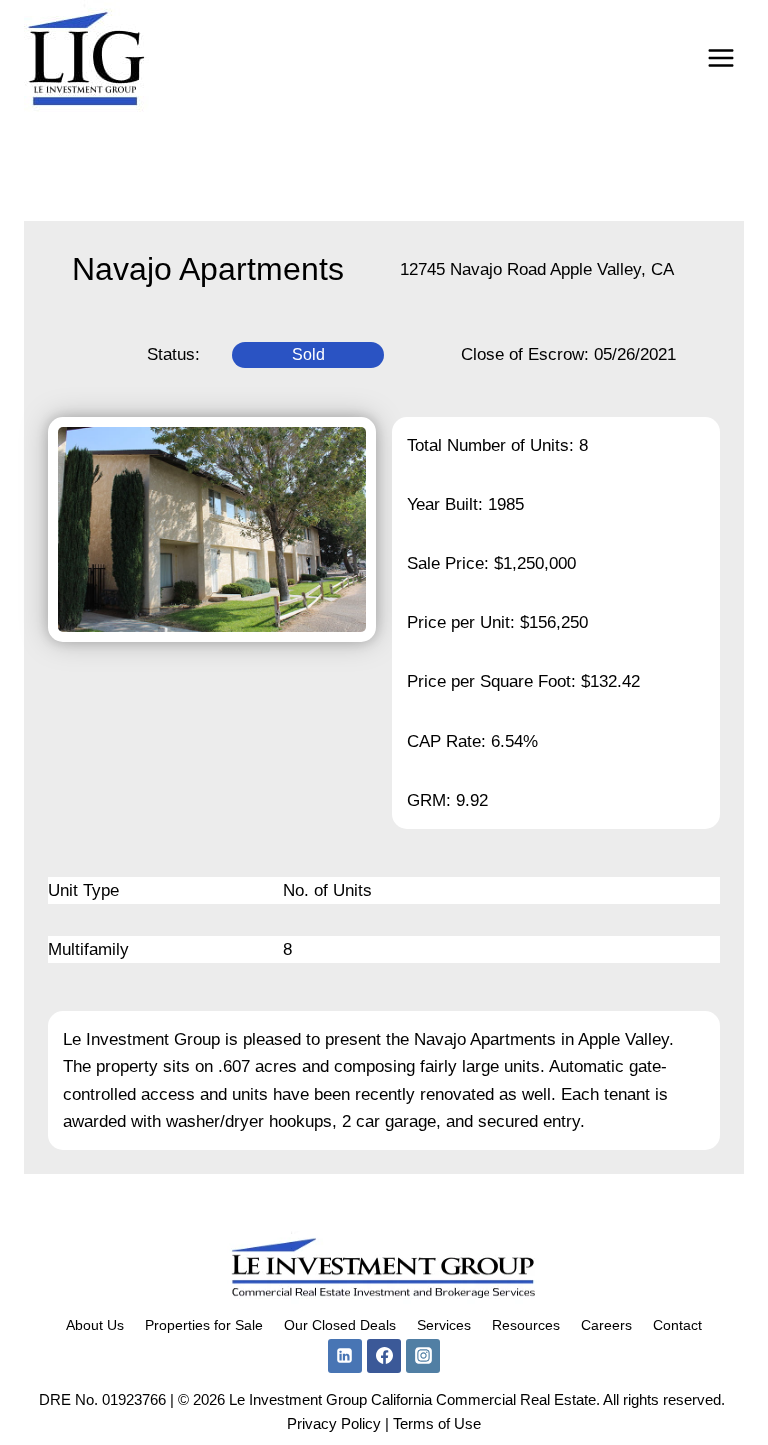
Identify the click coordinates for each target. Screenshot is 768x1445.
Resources (526, 1325)
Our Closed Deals (340, 1325)
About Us (95, 1325)
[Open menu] (720, 57)
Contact (677, 1325)
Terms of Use (437, 1423)
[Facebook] (384, 1356)
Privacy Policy (334, 1423)
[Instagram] (423, 1356)
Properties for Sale (204, 1325)
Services (444, 1325)
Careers (606, 1325)
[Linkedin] (345, 1356)
